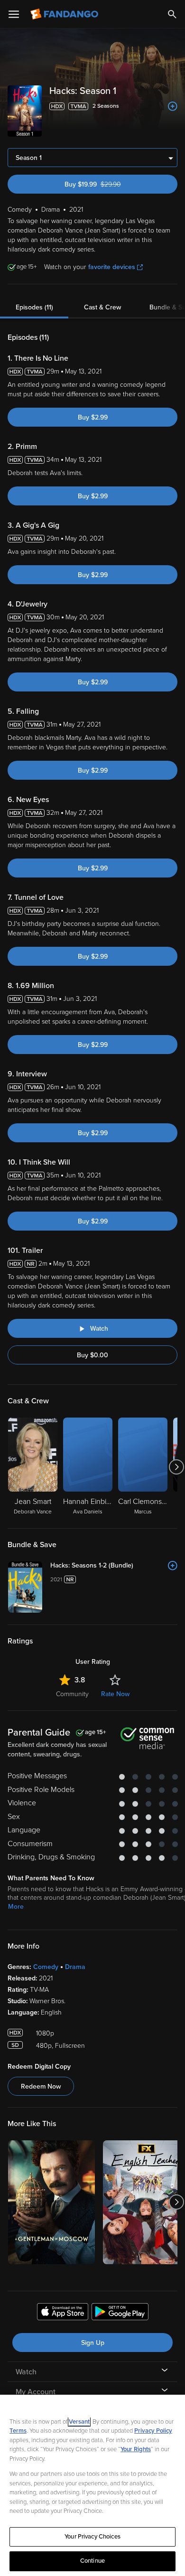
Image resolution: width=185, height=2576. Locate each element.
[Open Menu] (14, 14)
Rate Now (115, 1694)
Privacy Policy (153, 2431)
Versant (79, 2422)
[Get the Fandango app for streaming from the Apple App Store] (63, 2313)
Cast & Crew (102, 307)
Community (72, 1694)
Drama (75, 1967)
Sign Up (93, 2343)
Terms (18, 2431)
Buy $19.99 (110, 184)
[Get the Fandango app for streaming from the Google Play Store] (120, 2313)
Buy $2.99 (93, 417)
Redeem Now (41, 2086)
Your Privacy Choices (92, 2537)
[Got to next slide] (176, 1467)
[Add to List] (173, 106)
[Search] (172, 14)
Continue (92, 2561)
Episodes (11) (34, 307)
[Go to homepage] (65, 14)
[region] (92, 2485)
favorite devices (112, 267)
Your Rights (136, 2449)
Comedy (46, 1967)
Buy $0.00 (92, 1355)
